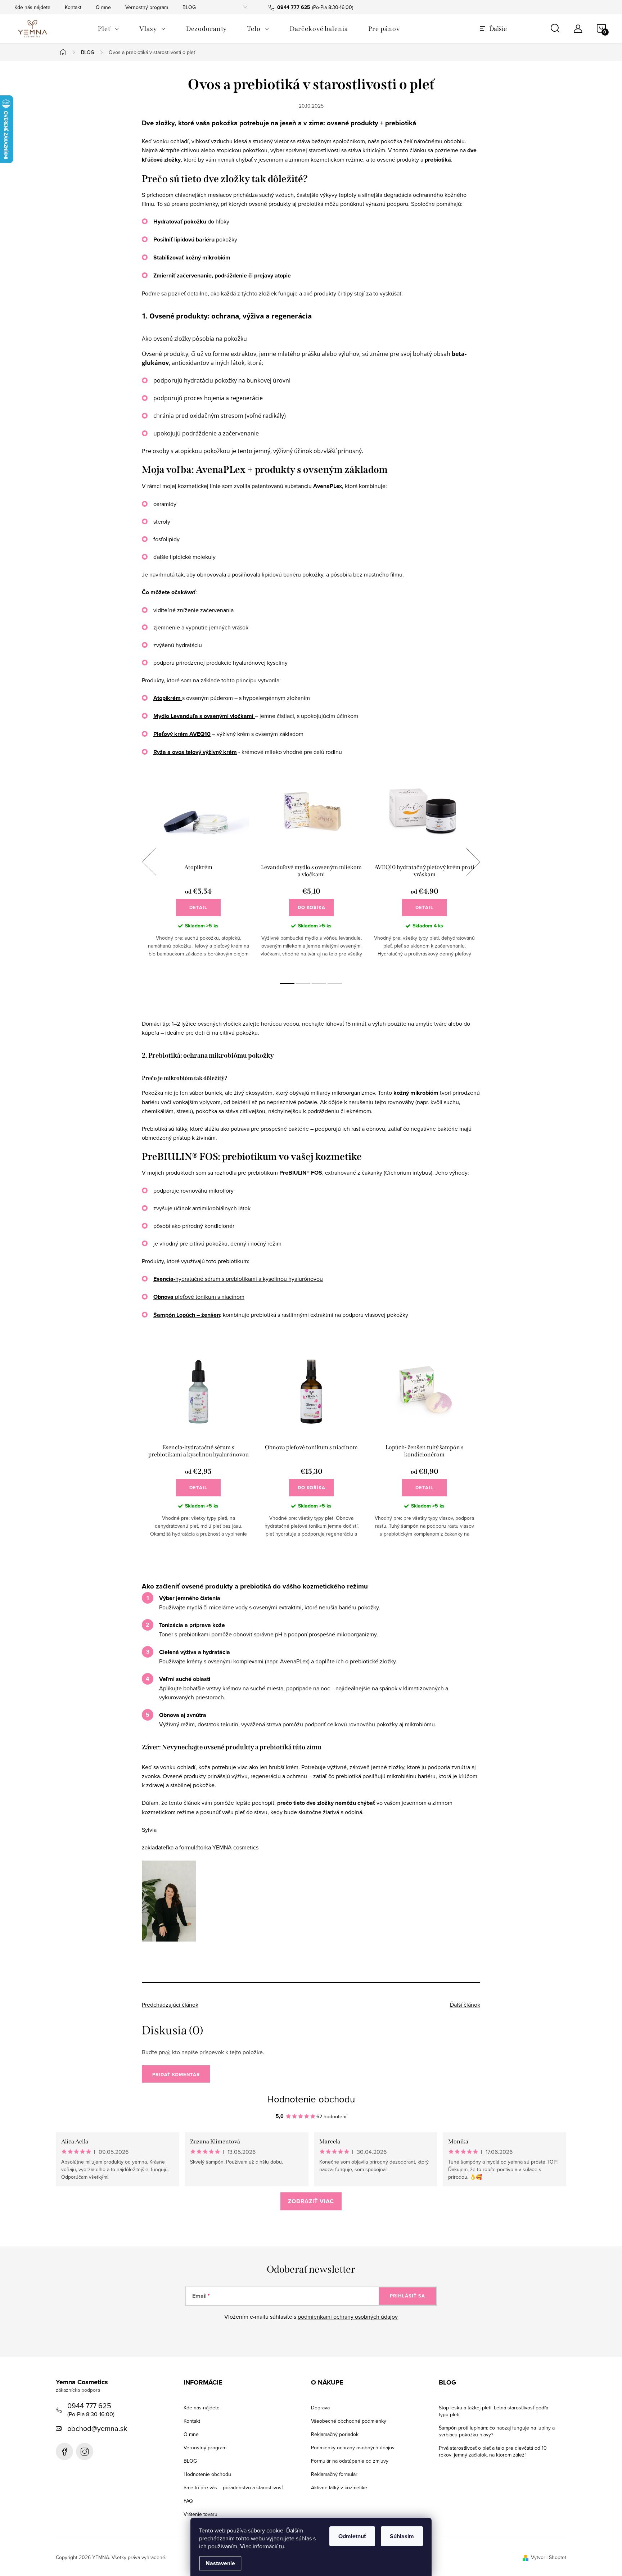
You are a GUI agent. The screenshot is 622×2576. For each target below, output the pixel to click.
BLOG (189, 7)
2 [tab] (303, 984)
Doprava (320, 2408)
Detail (198, 907)
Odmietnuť (352, 2536)
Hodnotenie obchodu (311, 2099)
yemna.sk (85, 2451)
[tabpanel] (198, 870)
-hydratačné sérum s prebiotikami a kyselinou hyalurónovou (238, 1279)
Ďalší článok (465, 2005)
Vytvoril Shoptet (549, 2557)
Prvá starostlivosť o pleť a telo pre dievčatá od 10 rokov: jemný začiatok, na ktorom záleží (493, 2451)
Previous (149, 862)
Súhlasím (402, 2536)
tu (281, 2546)
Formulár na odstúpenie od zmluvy (350, 2461)
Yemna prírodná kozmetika (64, 2451)
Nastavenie (220, 2563)
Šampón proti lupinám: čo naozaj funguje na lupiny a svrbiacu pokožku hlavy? (497, 2431)
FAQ (188, 2501)
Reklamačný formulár (334, 2474)
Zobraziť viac (311, 2201)
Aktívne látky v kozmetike (339, 2487)
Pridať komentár (176, 2075)
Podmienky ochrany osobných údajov (353, 2448)
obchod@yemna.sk (97, 2428)
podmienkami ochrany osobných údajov (348, 2317)
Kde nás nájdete (32, 7)
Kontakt (73, 7)
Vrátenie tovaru (200, 2514)
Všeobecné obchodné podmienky (349, 2421)
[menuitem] (109, 29)
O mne (103, 7)
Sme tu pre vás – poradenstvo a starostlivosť (233, 2487)
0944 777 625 (89, 2406)
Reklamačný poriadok (335, 2434)
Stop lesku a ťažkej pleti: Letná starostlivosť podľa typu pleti (493, 2411)
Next (473, 862)
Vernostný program (147, 7)
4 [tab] (335, 984)
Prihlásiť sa (407, 2296)
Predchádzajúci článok (170, 2005)
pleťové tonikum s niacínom (199, 1297)
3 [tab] (319, 984)
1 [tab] (287, 984)
